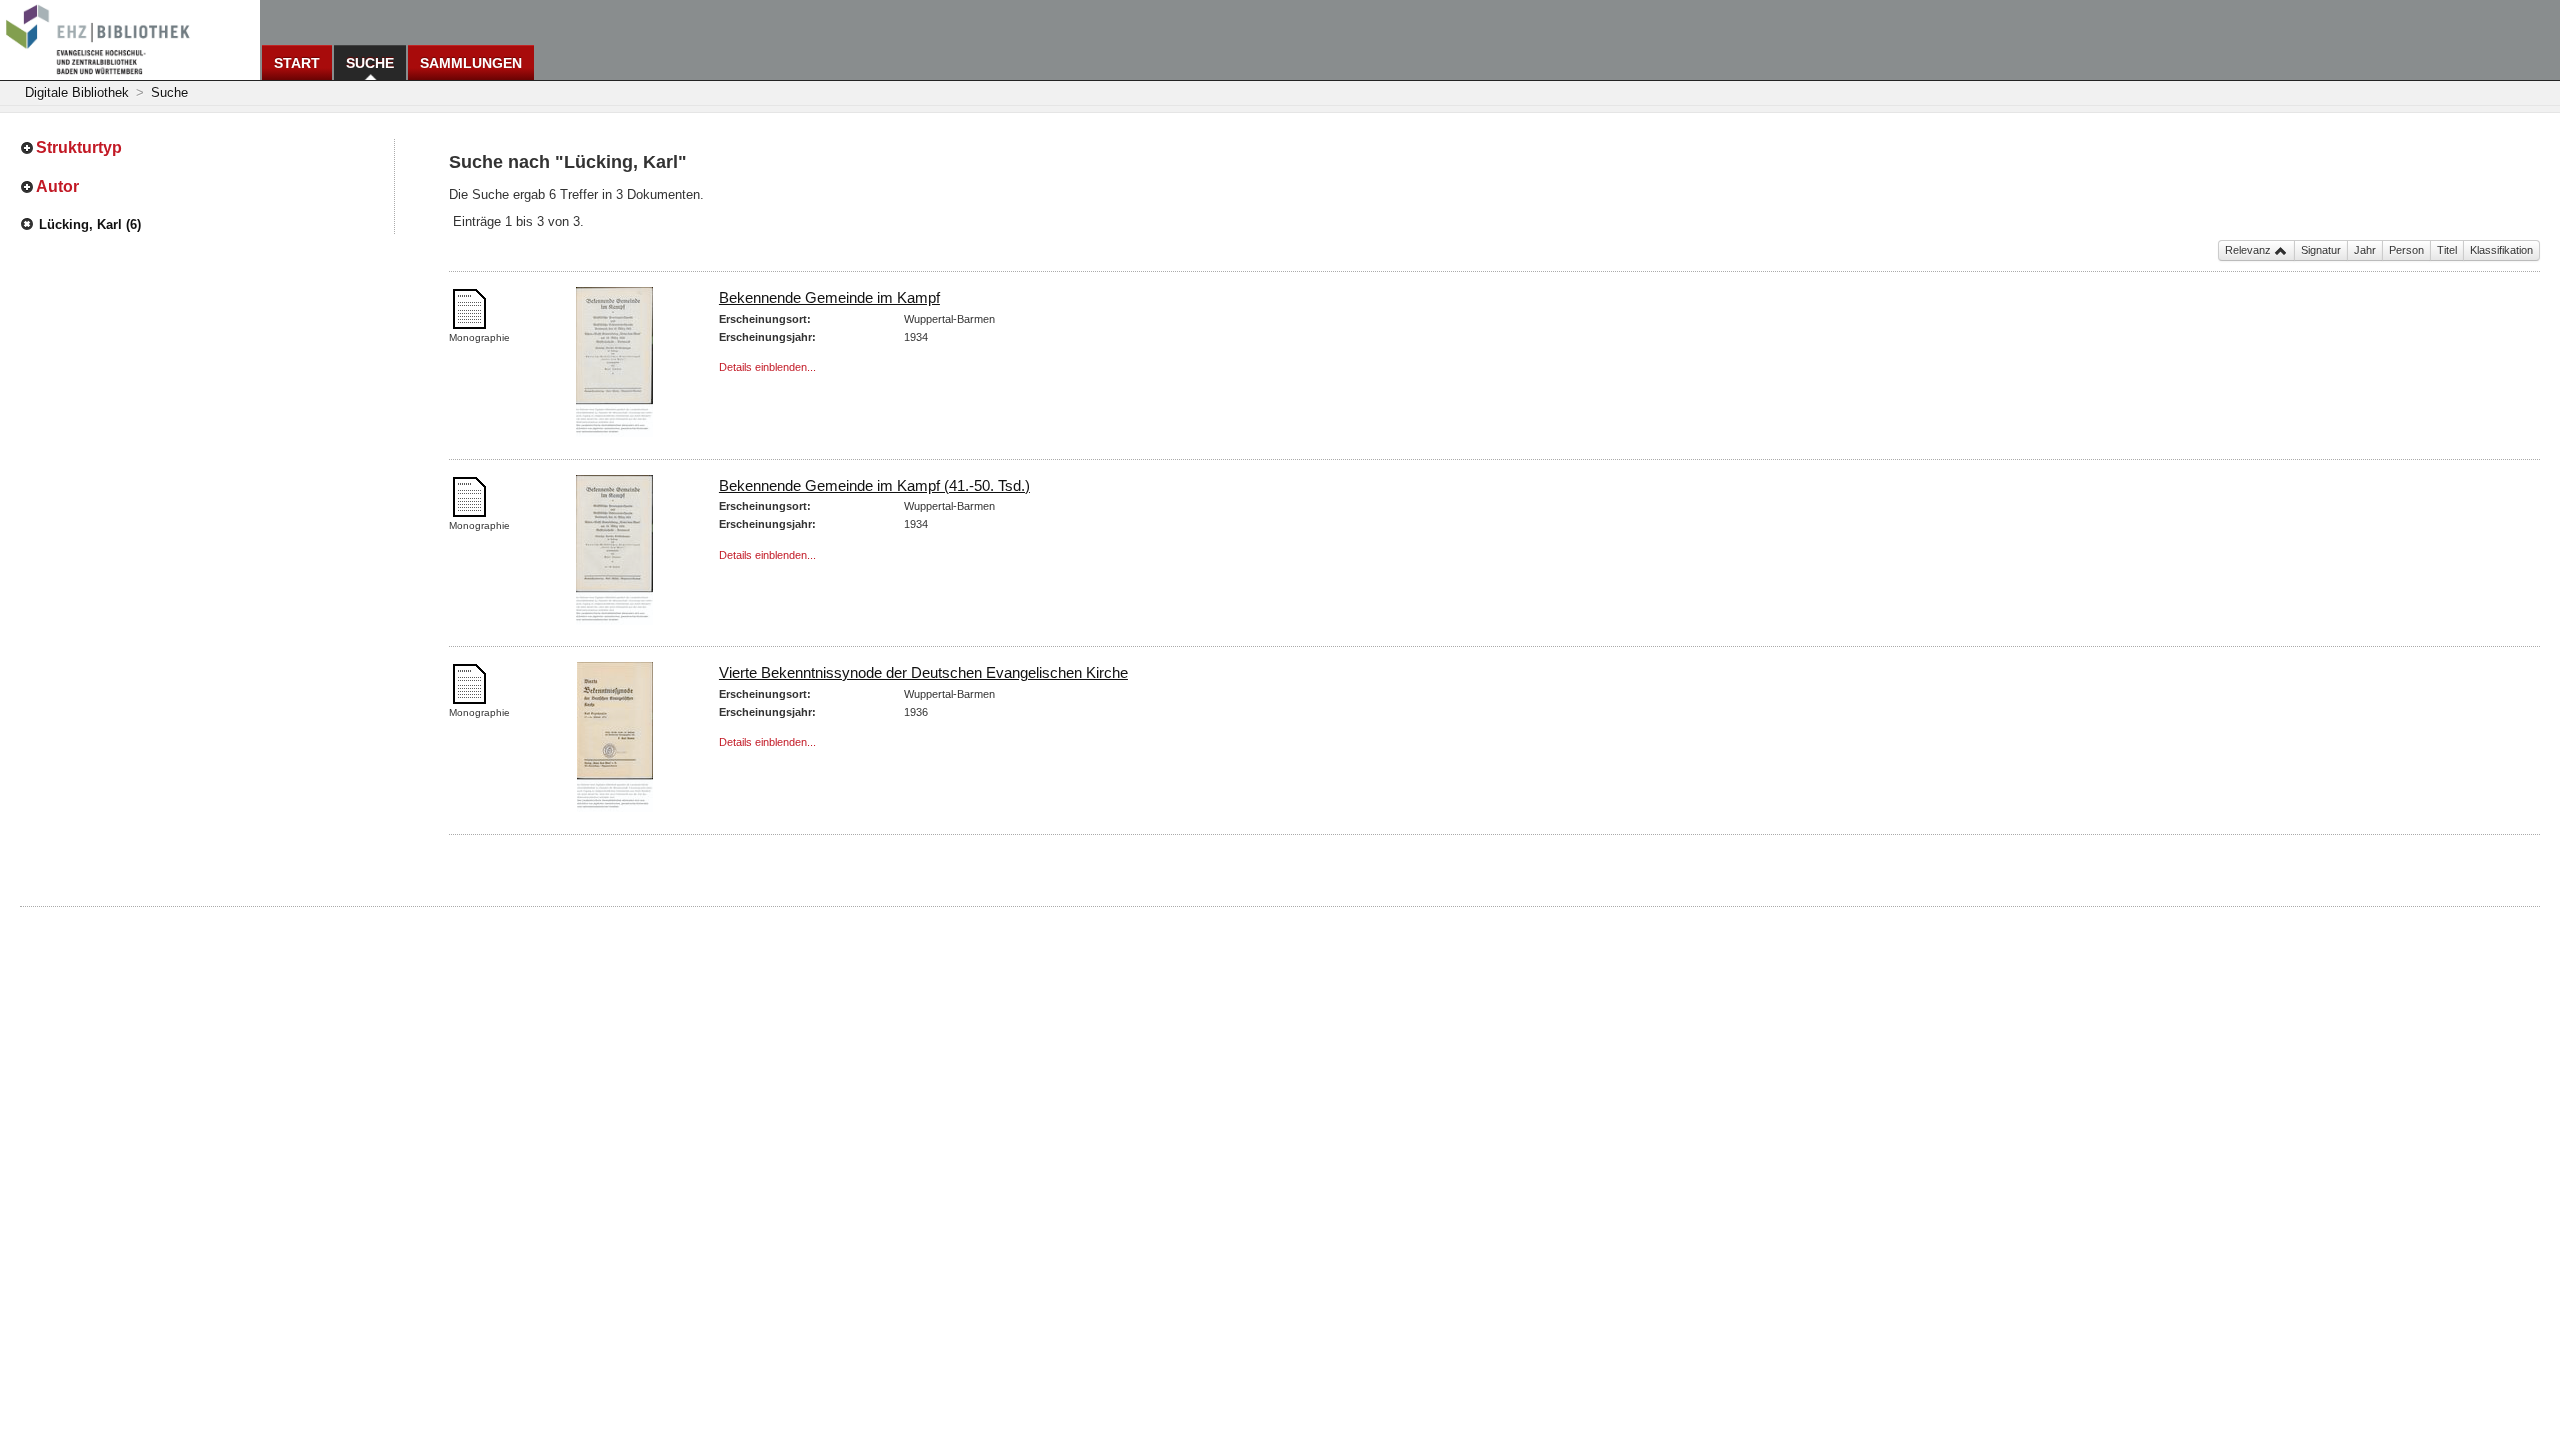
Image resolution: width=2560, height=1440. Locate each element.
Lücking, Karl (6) (90, 224)
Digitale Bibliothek (77, 92)
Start (297, 63)
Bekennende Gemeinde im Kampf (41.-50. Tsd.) (874, 485)
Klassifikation (2501, 250)
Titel (2447, 250)
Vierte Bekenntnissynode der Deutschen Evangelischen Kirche (923, 672)
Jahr (2365, 250)
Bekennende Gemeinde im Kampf (829, 297)
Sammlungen (471, 63)
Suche (370, 63)
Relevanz (2249, 250)
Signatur (2321, 250)
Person (2406, 250)
